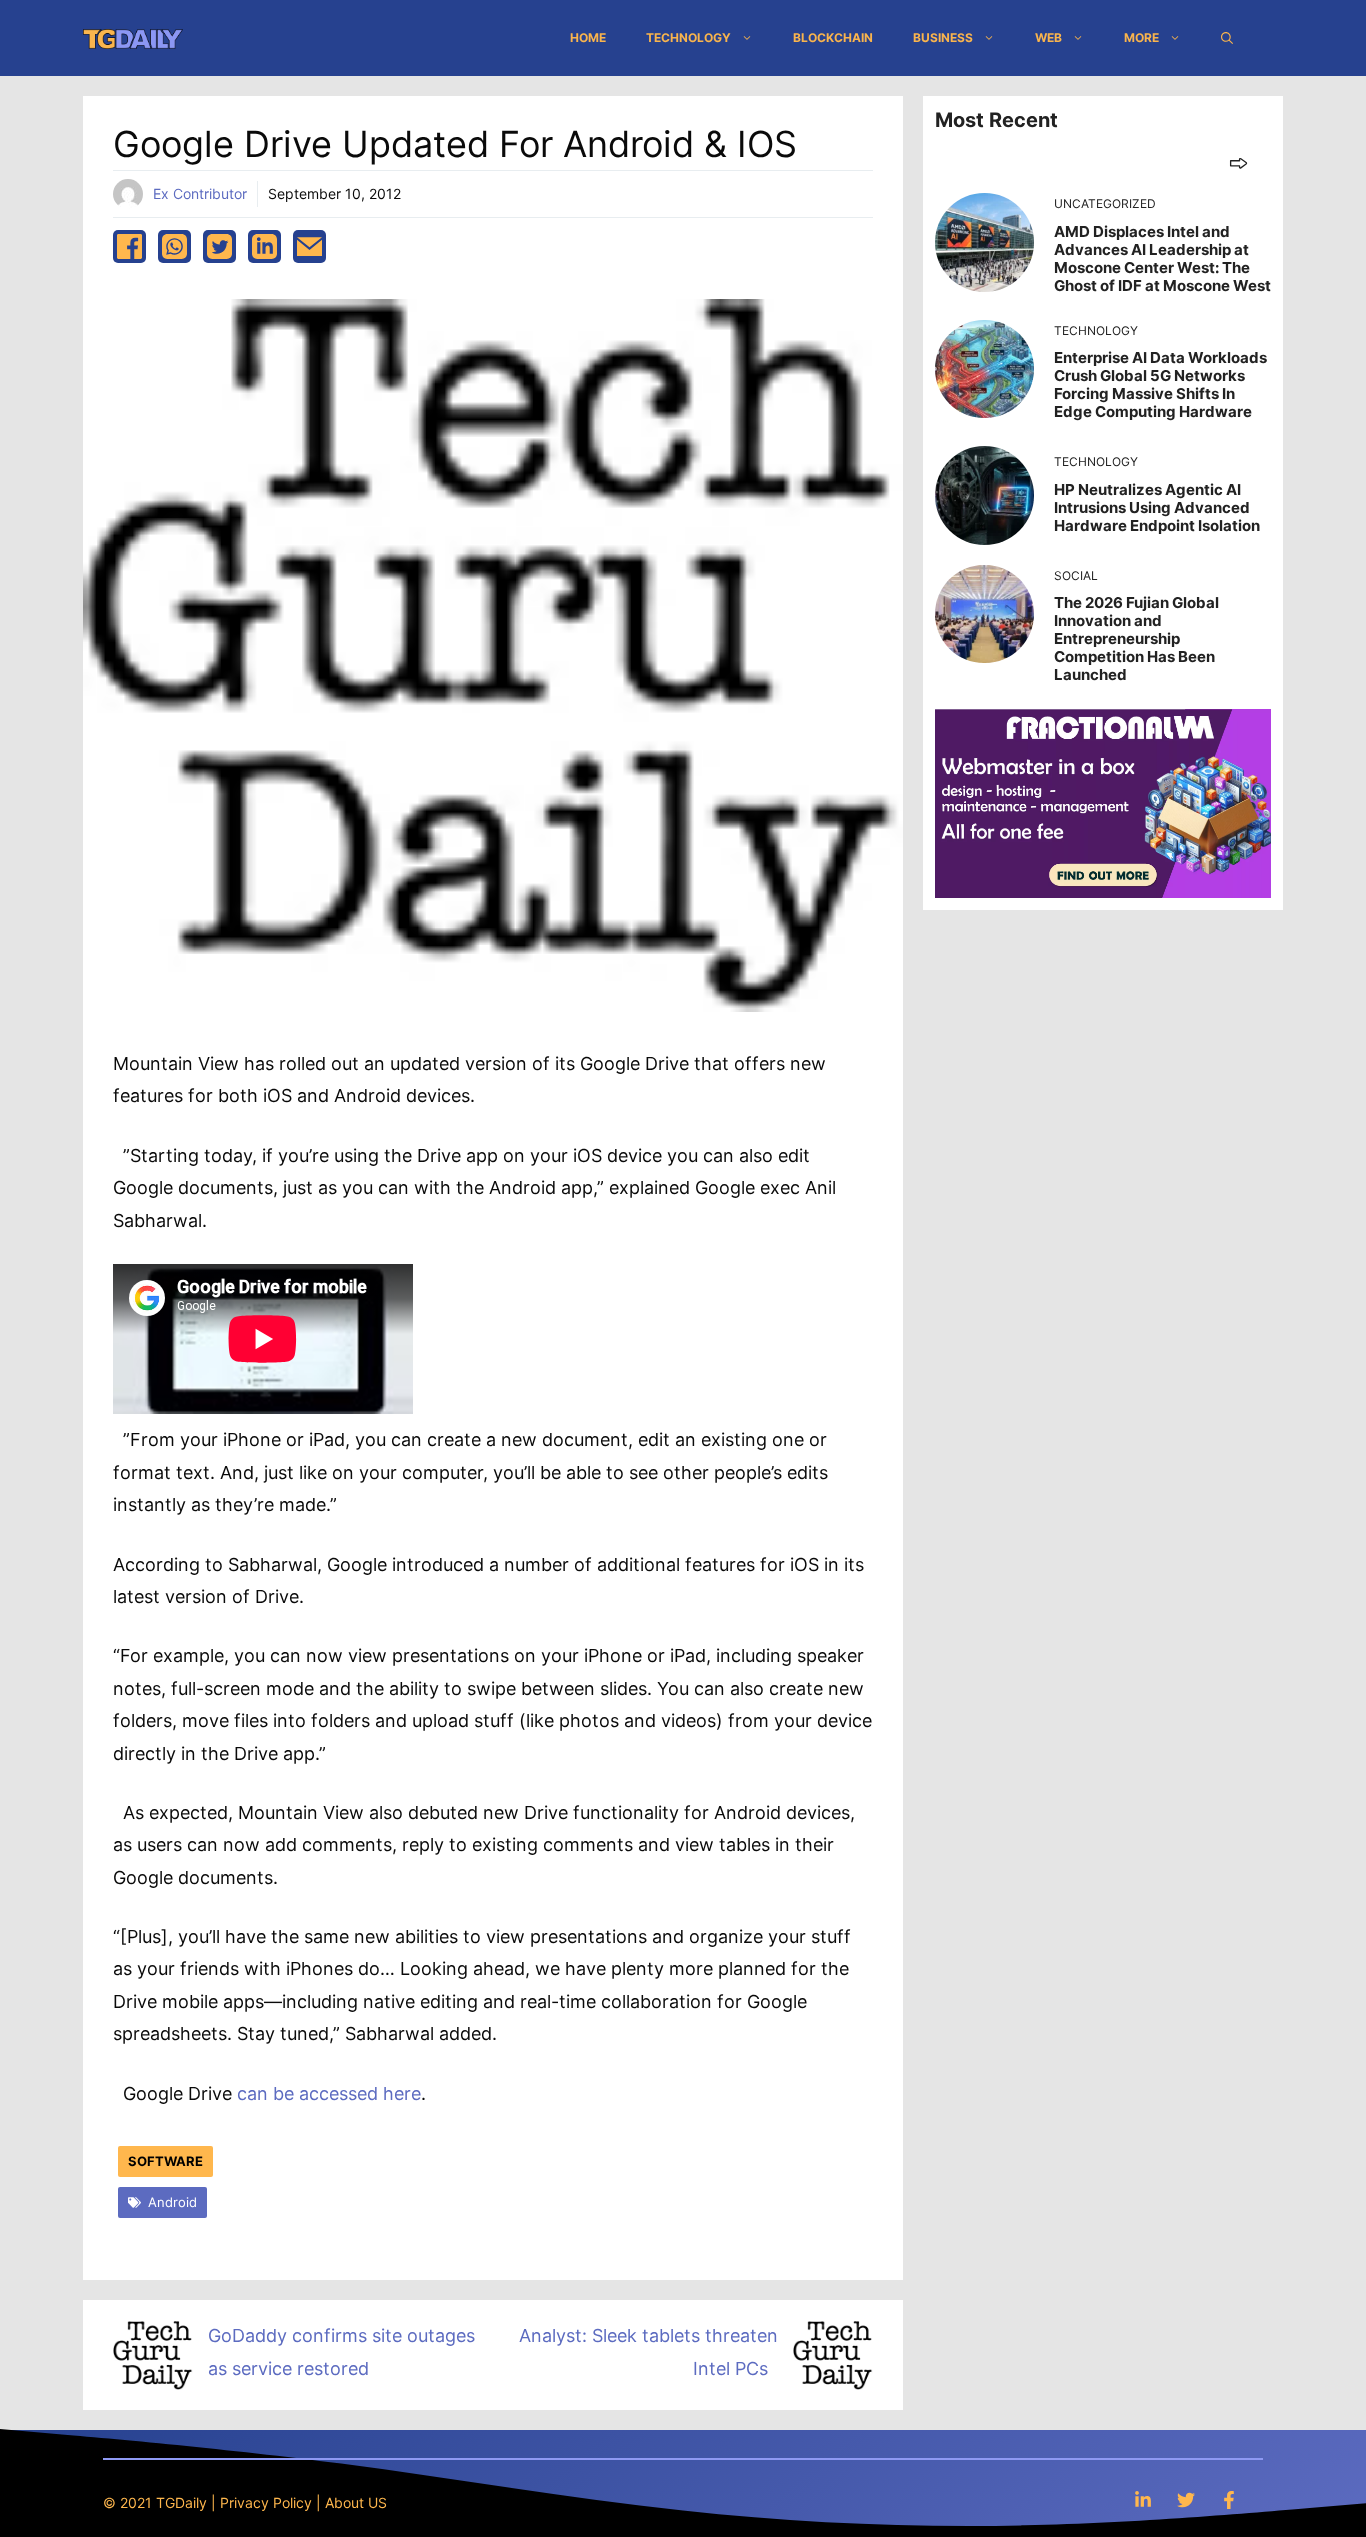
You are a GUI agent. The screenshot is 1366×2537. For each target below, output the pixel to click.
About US (356, 2502)
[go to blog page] (1238, 162)
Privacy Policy (266, 2502)
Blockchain (833, 37)
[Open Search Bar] (1227, 38)
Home (588, 37)
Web (1048, 37)
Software (165, 2161)
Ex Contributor (200, 193)
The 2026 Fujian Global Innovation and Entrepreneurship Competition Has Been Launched (1136, 638)
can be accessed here (329, 2093)
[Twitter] (1186, 2499)
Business (943, 37)
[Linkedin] (1143, 2499)
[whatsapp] (174, 246)
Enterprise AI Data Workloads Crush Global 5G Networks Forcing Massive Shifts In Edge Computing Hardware (1160, 384)
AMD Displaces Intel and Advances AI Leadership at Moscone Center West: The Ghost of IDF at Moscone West (1162, 258)
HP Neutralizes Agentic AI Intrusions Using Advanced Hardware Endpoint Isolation (1157, 507)
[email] (309, 246)
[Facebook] (1229, 2499)
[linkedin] (264, 246)
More (1141, 37)
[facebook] (129, 246)
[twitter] (219, 246)
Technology (688, 37)
